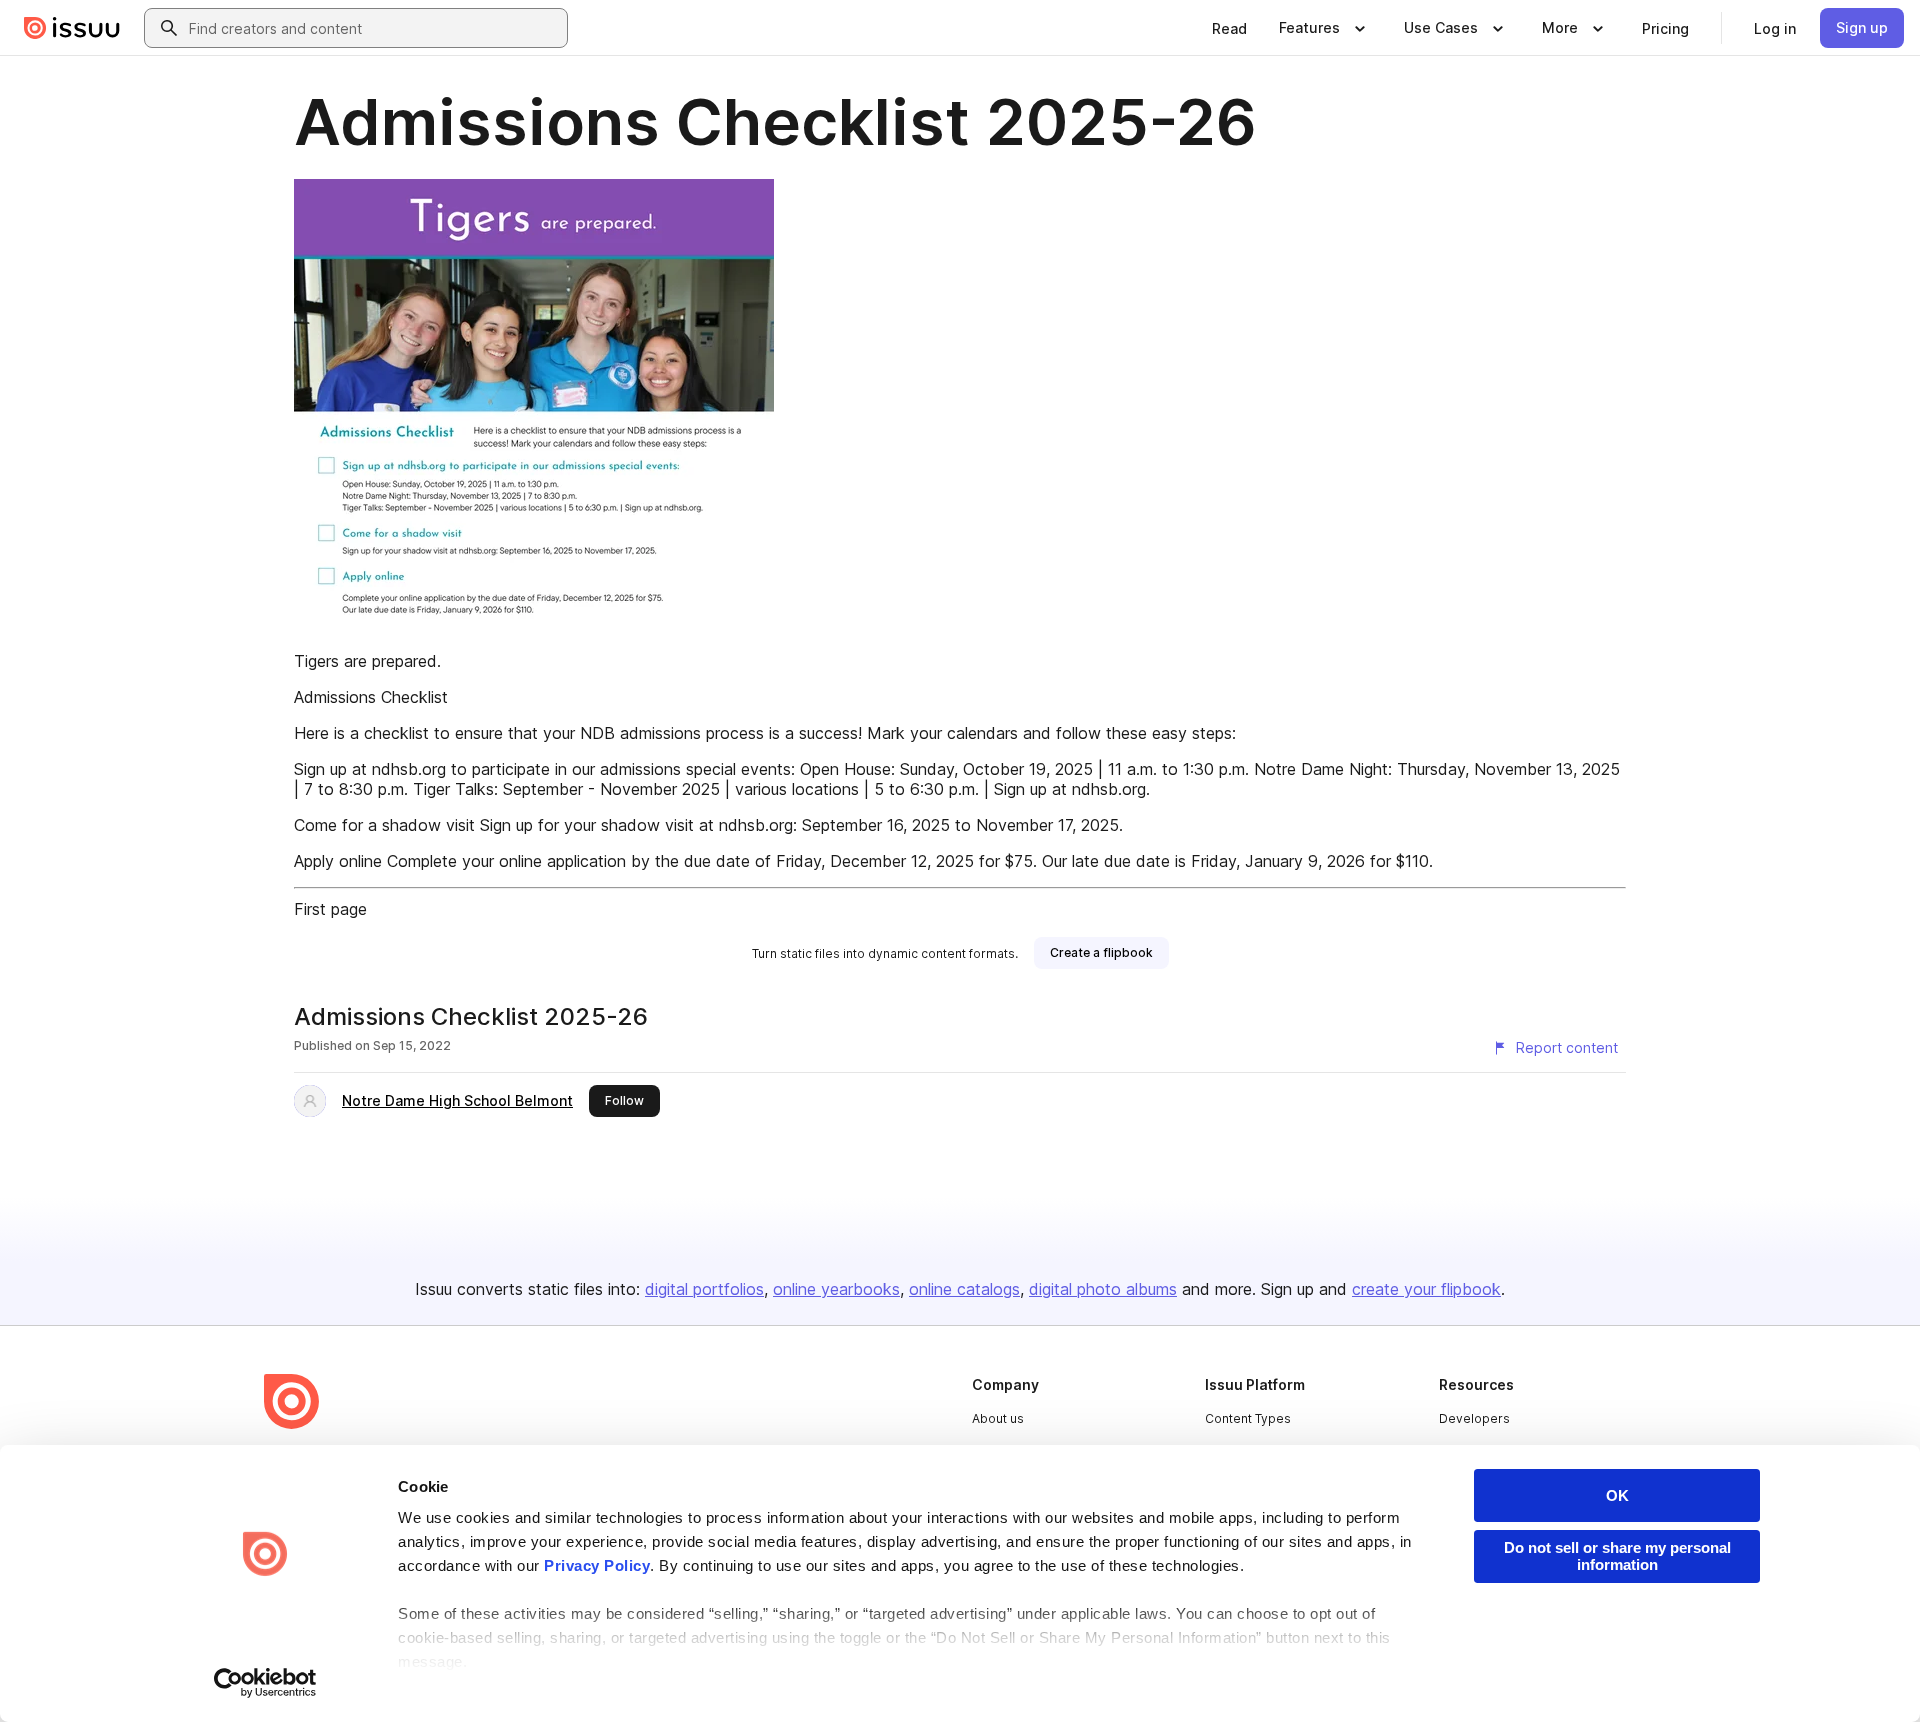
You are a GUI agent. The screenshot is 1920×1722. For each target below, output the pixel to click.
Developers (1474, 1418)
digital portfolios (704, 1289)
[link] (1229, 28)
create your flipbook (1426, 1289)
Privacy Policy (597, 1565)
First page (330, 909)
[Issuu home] (72, 28)
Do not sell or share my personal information (1617, 1556)
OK (1617, 1495)
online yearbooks (836, 1289)
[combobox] (374, 28)
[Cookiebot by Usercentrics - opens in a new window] (265, 1683)
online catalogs (964, 1289)
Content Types (1248, 1418)
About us (998, 1418)
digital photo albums (1103, 1289)
